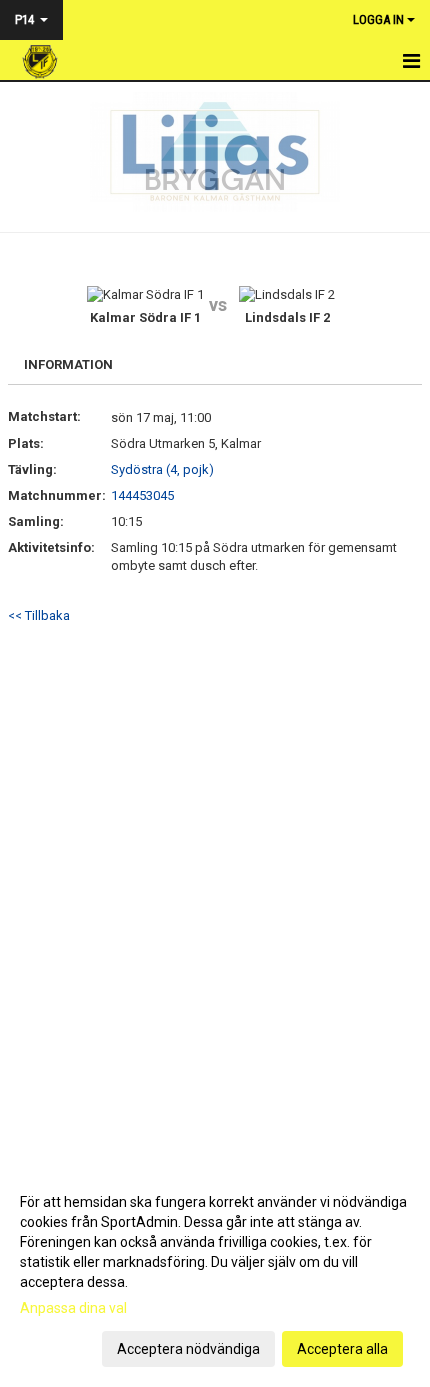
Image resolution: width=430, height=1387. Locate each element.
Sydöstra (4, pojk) (162, 469)
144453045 (142, 495)
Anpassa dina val (73, 1308)
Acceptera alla (342, 1349)
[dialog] (215, 1274)
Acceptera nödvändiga (188, 1349)
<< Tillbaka (39, 615)
